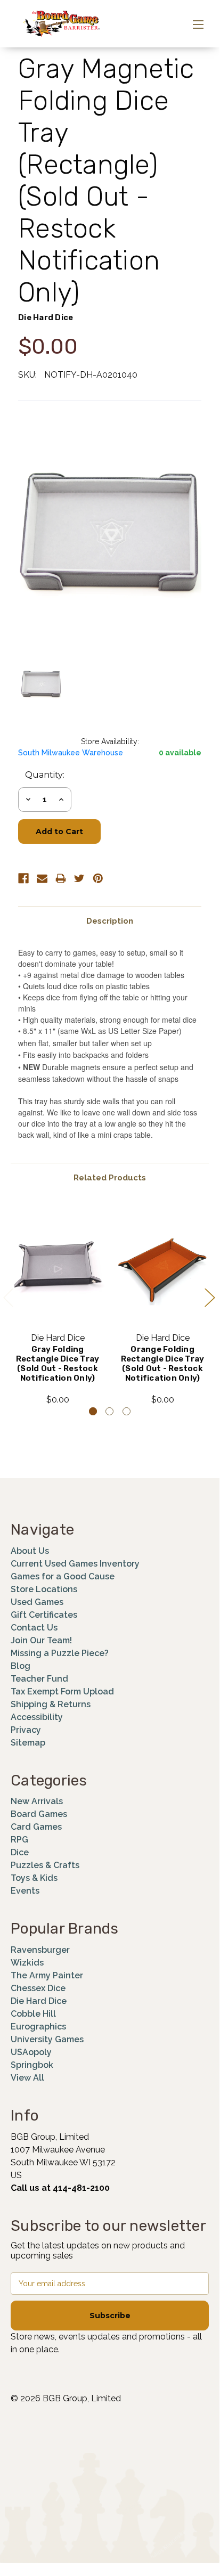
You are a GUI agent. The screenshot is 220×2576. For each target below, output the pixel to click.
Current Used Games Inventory (75, 1564)
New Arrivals (37, 1801)
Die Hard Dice (39, 2001)
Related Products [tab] (110, 1178)
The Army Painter (47, 1975)
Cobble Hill (33, 2014)
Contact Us (34, 1628)
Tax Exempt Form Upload (62, 1691)
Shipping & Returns (51, 1704)
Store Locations (44, 1589)
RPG (19, 1840)
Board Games (39, 1814)
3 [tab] (127, 1411)
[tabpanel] (58, 1305)
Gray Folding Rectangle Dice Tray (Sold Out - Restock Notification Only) (58, 1364)
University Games (47, 2039)
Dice (20, 1852)
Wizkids (27, 1963)
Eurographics (38, 2027)
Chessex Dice (38, 1988)
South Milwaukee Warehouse (71, 753)
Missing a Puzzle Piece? (60, 1653)
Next (209, 1297)
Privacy (26, 1730)
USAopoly (31, 2052)
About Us (30, 1551)
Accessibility (37, 1717)
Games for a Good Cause (63, 1576)
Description (110, 921)
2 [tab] (109, 1411)
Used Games (37, 1602)
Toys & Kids (34, 1878)
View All (27, 2078)
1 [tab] (93, 1411)
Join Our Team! (41, 1640)
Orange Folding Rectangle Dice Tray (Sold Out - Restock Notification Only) (163, 1364)
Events (25, 1891)
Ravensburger (40, 1950)
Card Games (36, 1827)
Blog (21, 1666)
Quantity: (45, 775)
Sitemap (28, 1743)
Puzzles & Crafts (45, 1865)
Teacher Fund (39, 1679)
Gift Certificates (44, 1615)
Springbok (32, 2065)
